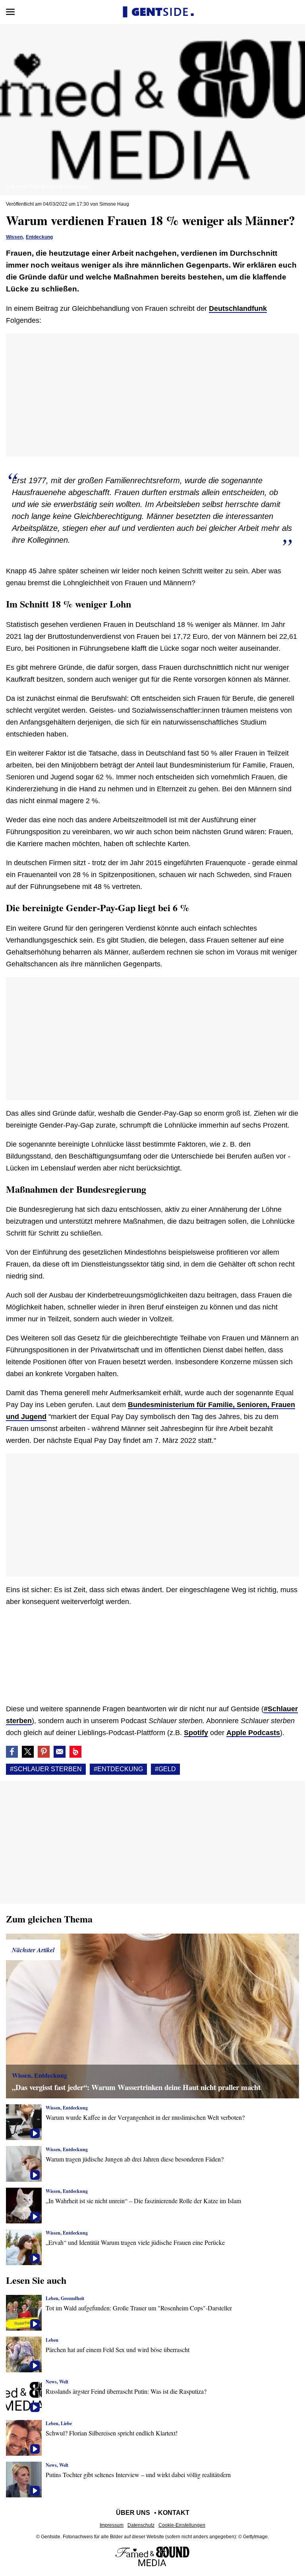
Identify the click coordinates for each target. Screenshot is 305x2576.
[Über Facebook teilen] (12, 1752)
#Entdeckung (118, 1769)
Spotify (196, 1733)
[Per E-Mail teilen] (60, 1752)
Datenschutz (141, 2525)
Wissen (14, 237)
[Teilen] (44, 1752)
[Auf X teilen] (28, 1752)
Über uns (133, 2513)
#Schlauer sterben (46, 1769)
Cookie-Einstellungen (182, 2525)
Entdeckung (39, 237)
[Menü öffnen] (10, 12)
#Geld (165, 1769)
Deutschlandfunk (238, 309)
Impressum (112, 2525)
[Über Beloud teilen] (75, 1752)
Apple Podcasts (253, 1733)
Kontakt (174, 2513)
